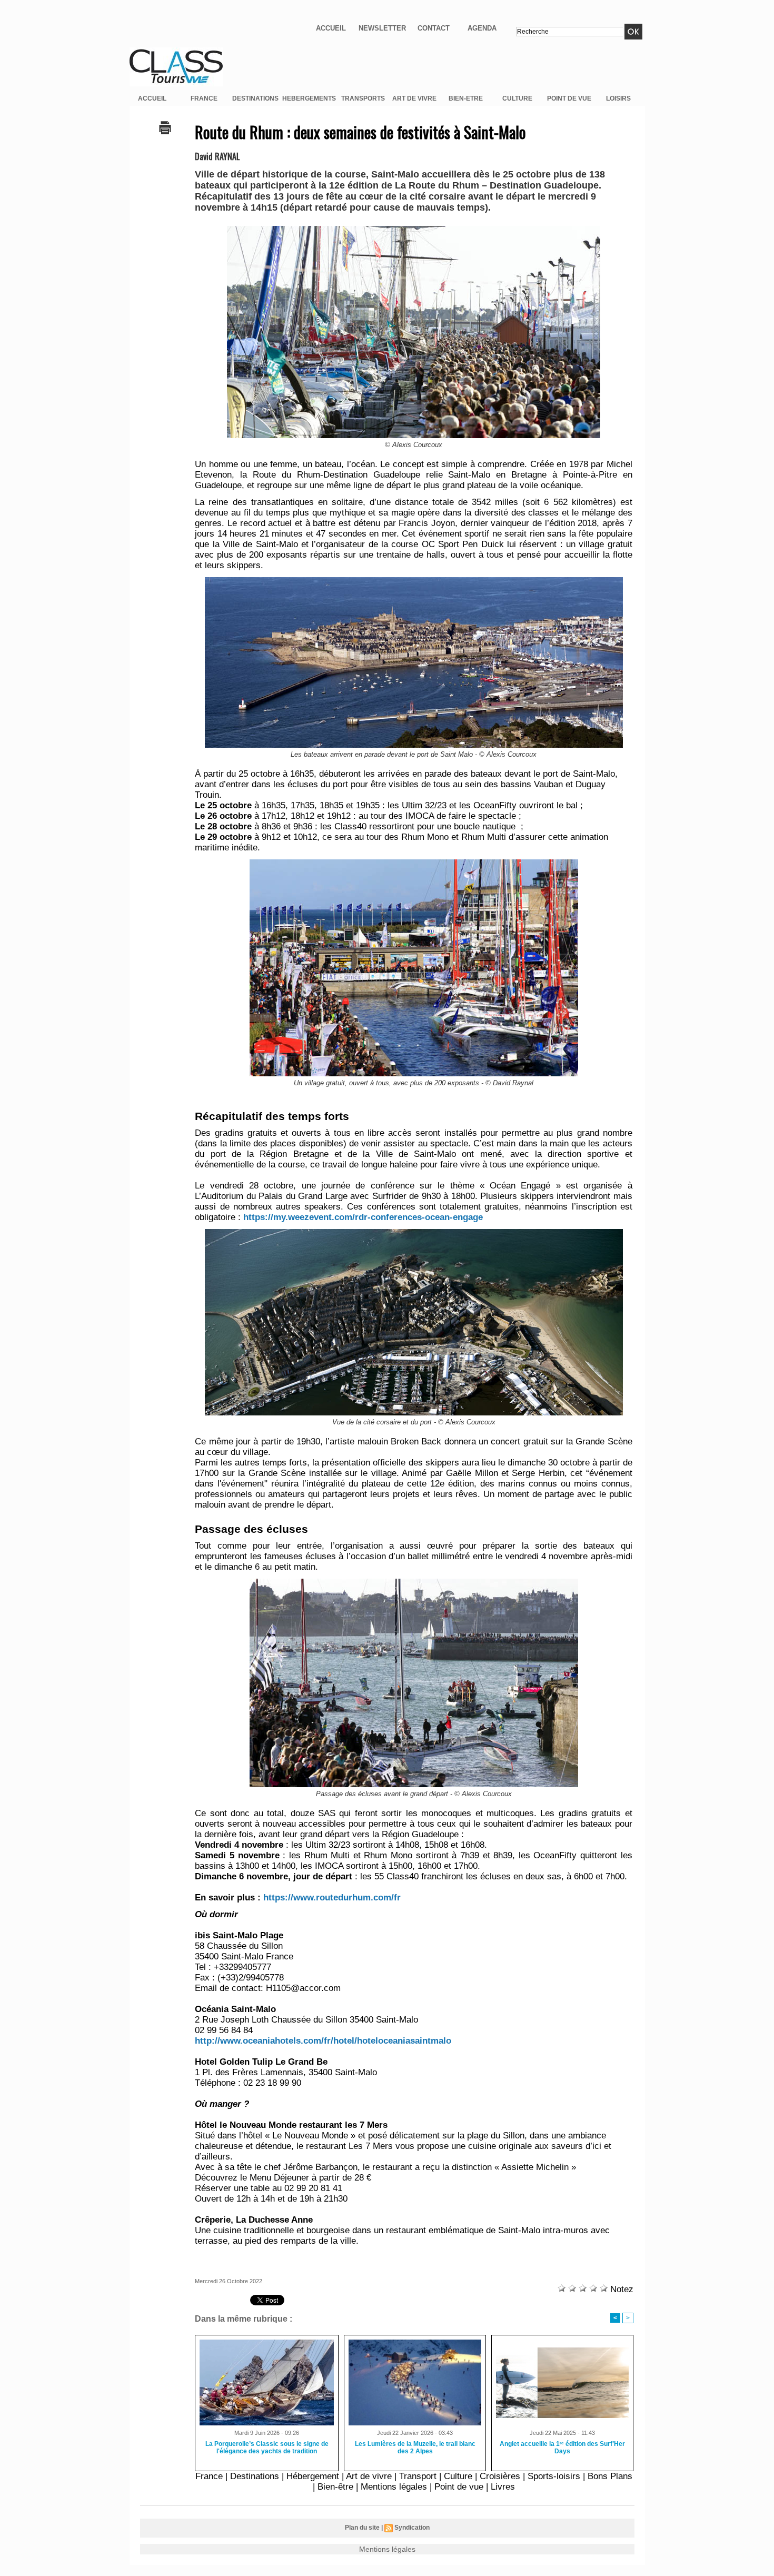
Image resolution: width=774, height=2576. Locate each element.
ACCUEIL (152, 98)
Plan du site (362, 2528)
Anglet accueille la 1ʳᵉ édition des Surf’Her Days (562, 2448)
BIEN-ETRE (466, 98)
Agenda (482, 28)
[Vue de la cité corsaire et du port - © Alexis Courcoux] (414, 1232)
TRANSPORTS (363, 98)
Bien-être (335, 2487)
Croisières (500, 2476)
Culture (458, 2476)
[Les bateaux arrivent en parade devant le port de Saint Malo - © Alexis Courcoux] (414, 580)
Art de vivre (369, 2476)
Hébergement (313, 2476)
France (209, 2476)
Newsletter (382, 28)
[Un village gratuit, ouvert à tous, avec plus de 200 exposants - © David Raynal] (414, 863)
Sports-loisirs (554, 2476)
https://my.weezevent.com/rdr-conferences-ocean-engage (363, 1217)
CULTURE (517, 98)
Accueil (331, 28)
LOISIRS (618, 98)
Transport (418, 2476)
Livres (503, 2487)
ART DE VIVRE (414, 98)
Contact (434, 28)
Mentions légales (394, 2487)
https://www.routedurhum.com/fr (332, 1898)
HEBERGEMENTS (309, 98)
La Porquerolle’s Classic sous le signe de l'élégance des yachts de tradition (267, 2448)
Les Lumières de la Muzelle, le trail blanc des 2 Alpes (415, 2448)
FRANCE (204, 98)
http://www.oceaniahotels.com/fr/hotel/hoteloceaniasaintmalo (323, 2041)
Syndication (412, 2528)
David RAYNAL (217, 156)
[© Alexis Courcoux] (414, 229)
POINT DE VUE (569, 98)
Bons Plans (610, 2476)
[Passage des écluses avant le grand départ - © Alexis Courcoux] (414, 1582)
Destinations (255, 2476)
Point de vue (459, 2487)
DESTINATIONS (255, 98)
